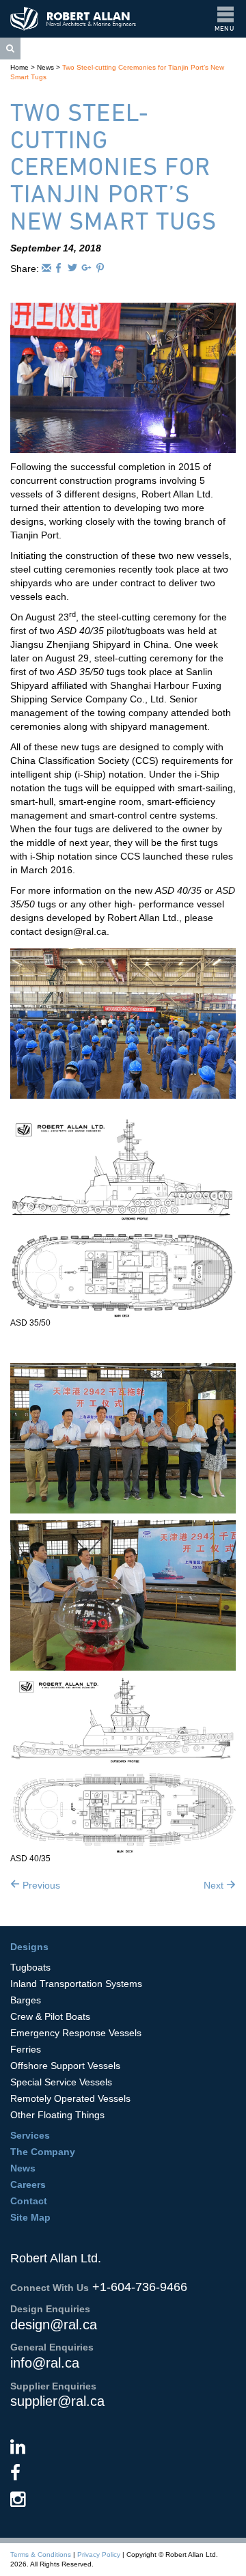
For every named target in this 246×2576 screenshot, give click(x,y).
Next (215, 1885)
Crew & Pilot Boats (50, 2016)
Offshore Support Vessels (65, 2066)
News (45, 67)
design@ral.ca (54, 2325)
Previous (40, 1885)
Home (19, 67)
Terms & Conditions (41, 2554)
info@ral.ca (45, 2363)
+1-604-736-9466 (140, 2287)
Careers (28, 2184)
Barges (26, 2000)
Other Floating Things (57, 2115)
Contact (29, 2201)
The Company (43, 2152)
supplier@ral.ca (57, 2401)
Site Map (30, 2217)
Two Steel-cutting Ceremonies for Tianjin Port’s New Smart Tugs (113, 166)
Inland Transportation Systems (76, 1984)
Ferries (26, 2049)
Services (30, 2135)
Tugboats (30, 1967)
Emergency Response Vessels (76, 2033)
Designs (29, 1947)
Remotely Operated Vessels (70, 2098)
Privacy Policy (99, 2554)
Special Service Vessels (61, 2082)
